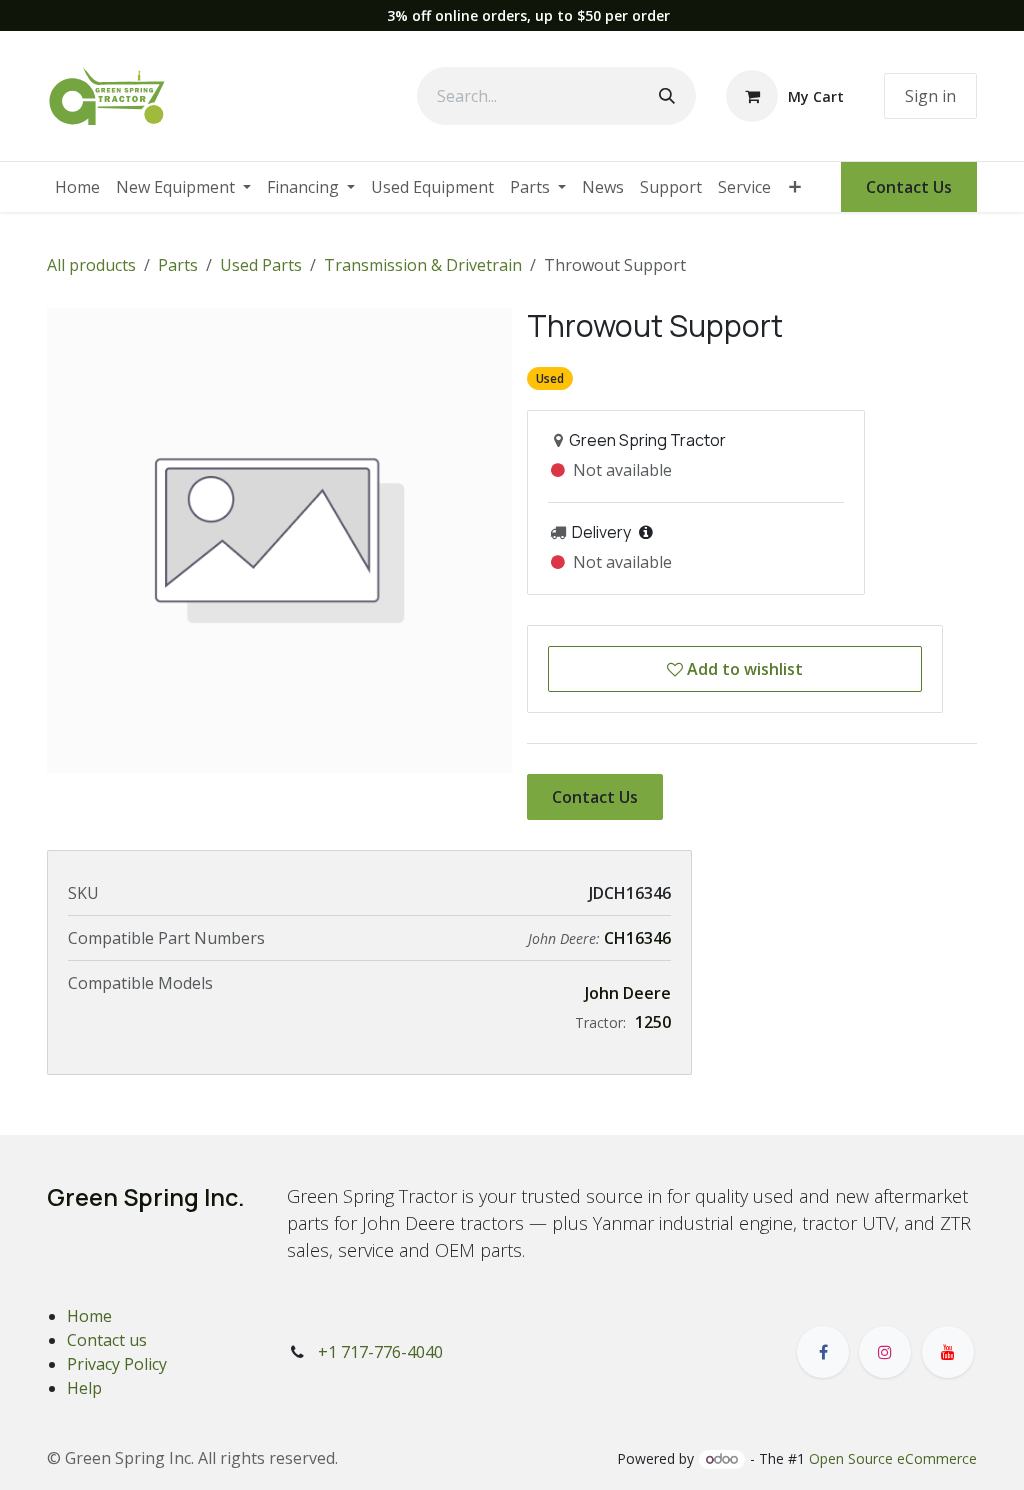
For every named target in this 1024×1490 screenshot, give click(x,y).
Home (89, 1316)
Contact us (107, 1340)
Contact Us (909, 187)
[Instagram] (885, 1352)
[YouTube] (948, 1352)
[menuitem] (77, 187)
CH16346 (637, 938)
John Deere (628, 993)
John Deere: (566, 938)
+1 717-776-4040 (380, 1352)
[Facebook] (823, 1352)
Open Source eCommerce (893, 1458)
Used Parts (261, 265)
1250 (653, 1022)
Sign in (930, 96)
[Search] (667, 96)
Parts (178, 265)
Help (84, 1388)
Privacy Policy (117, 1364)
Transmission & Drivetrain (423, 265)
